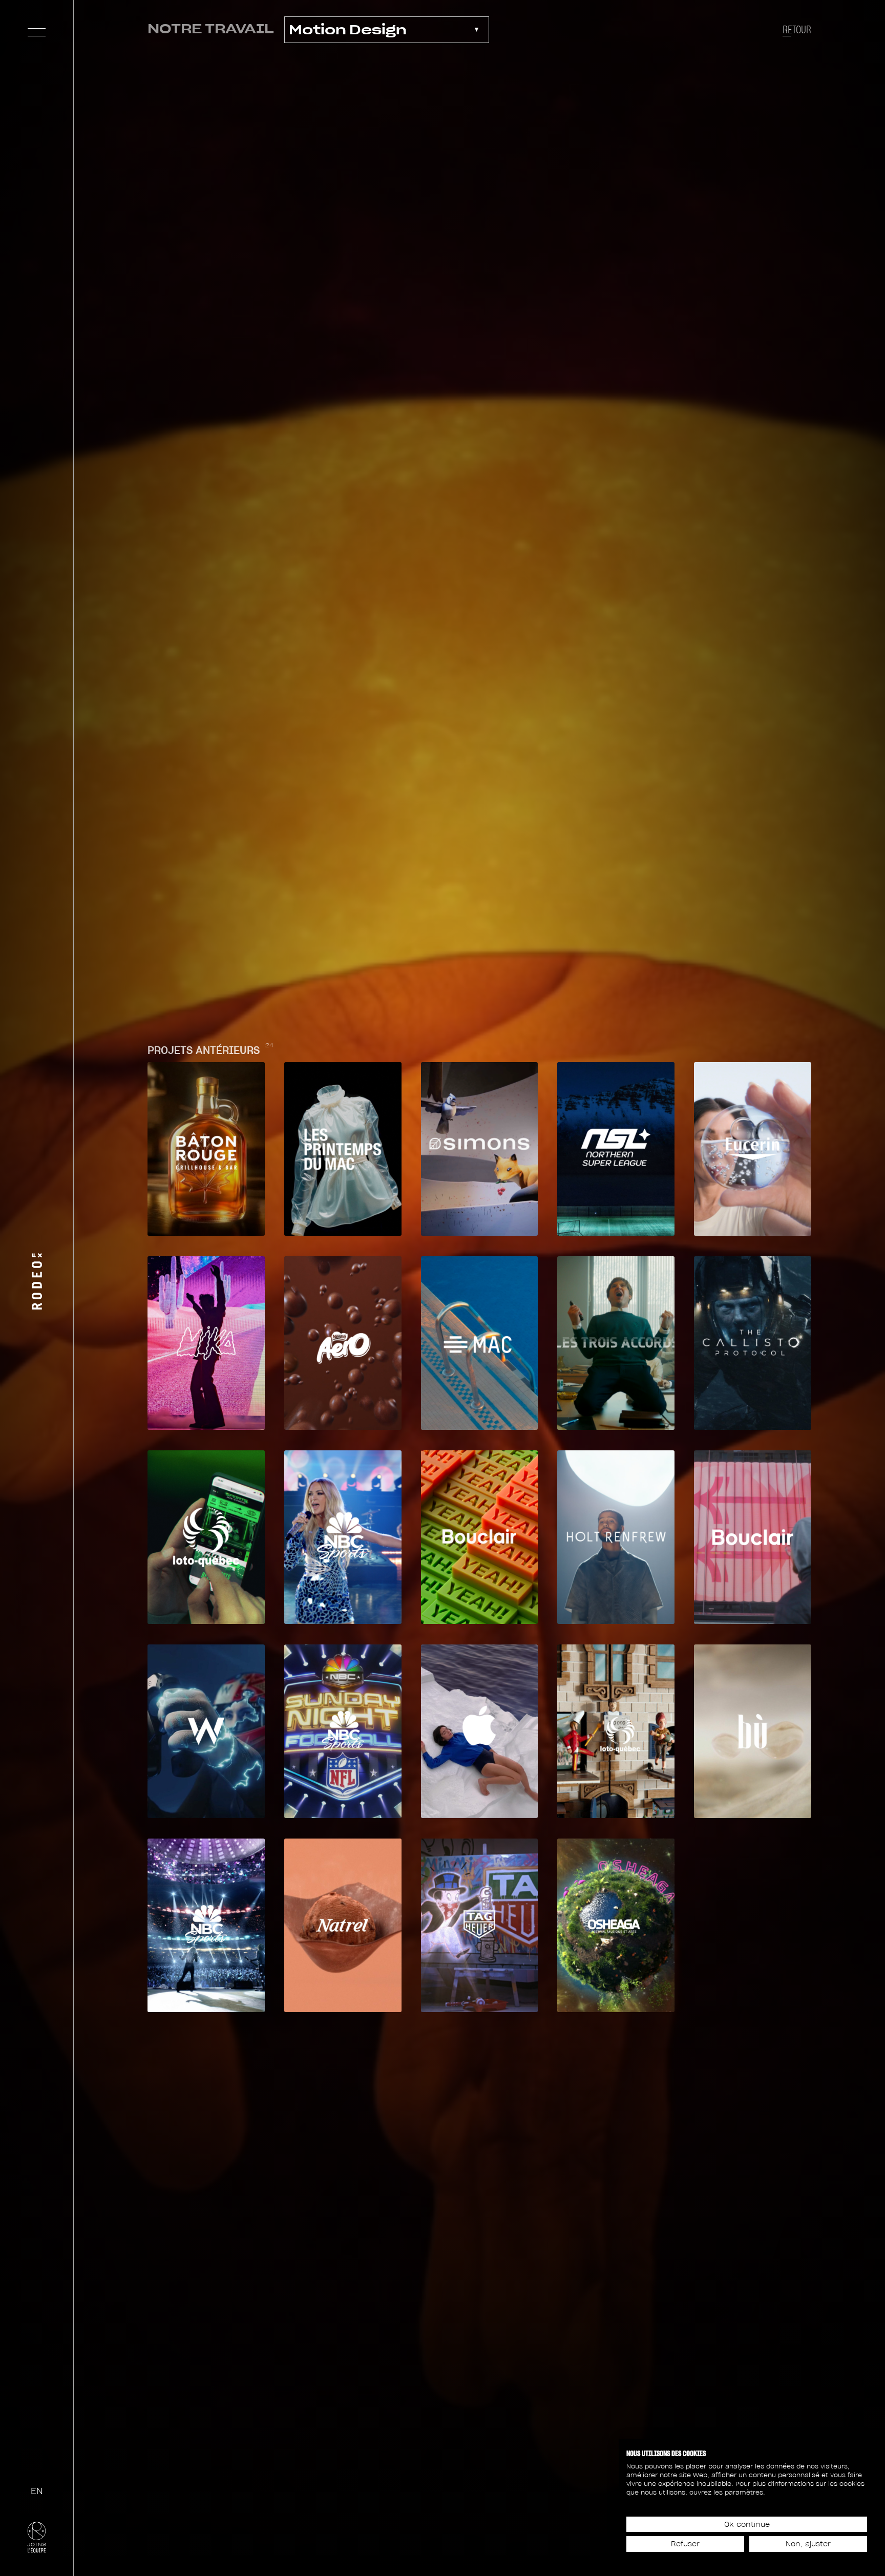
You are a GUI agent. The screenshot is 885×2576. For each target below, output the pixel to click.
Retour (797, 30)
